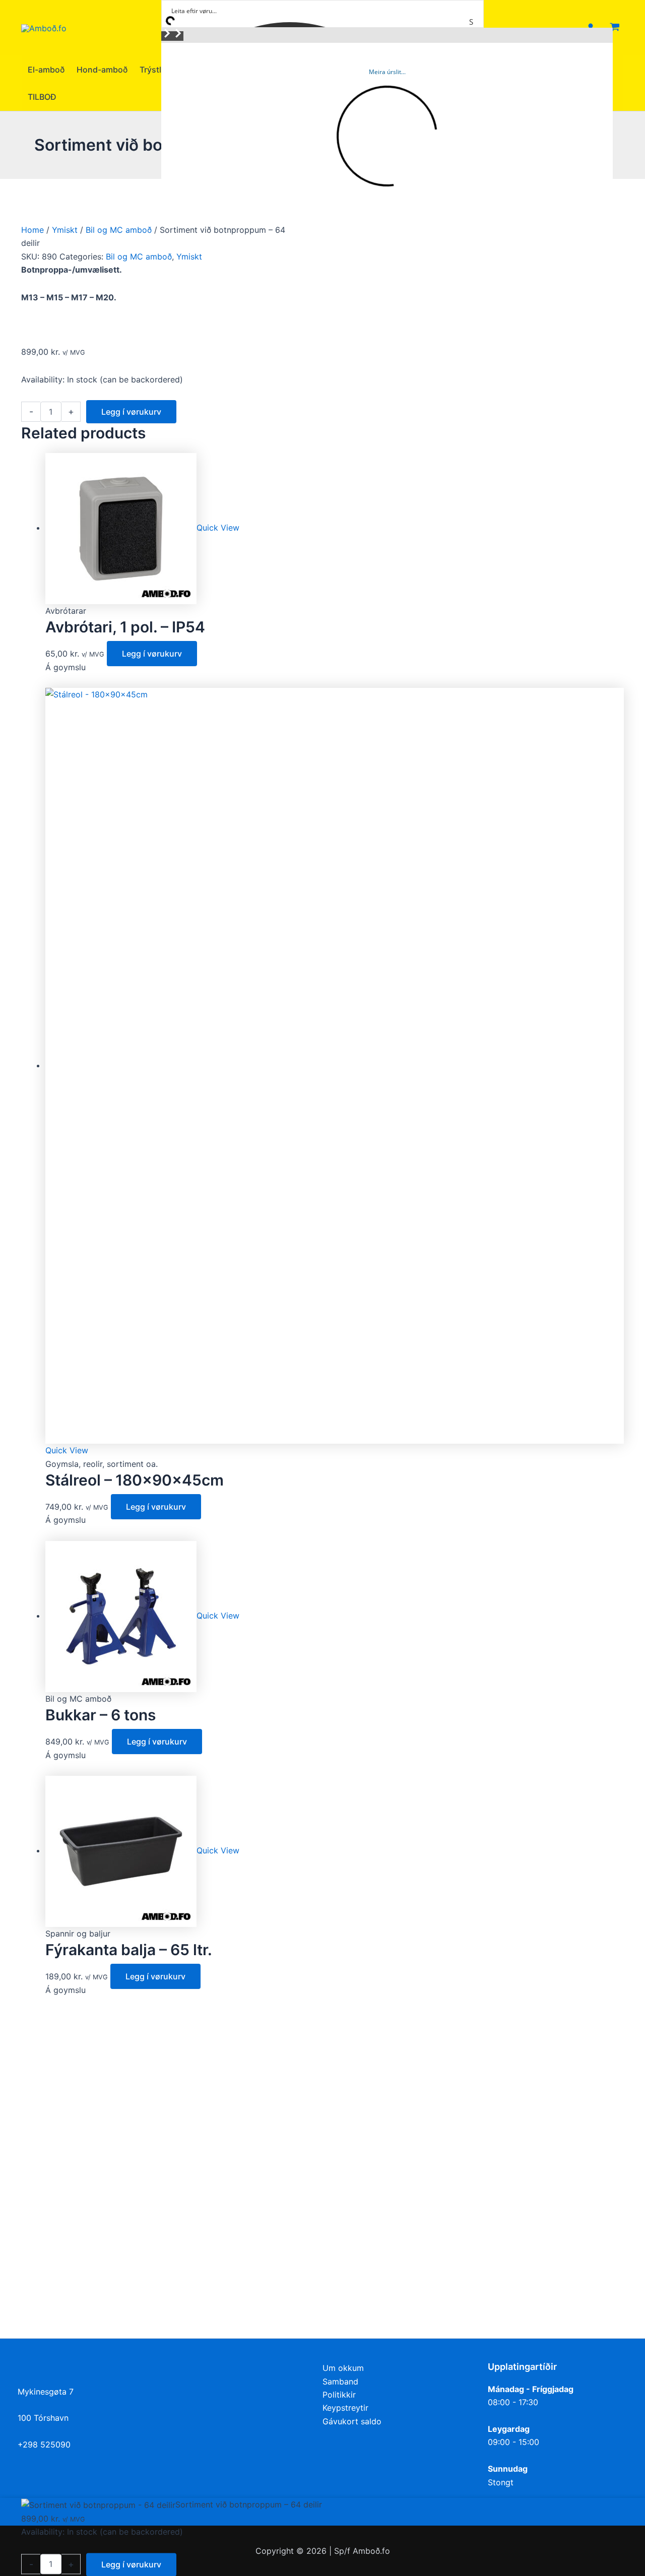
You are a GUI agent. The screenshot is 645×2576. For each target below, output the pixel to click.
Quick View (218, 528)
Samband (340, 2381)
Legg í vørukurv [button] (152, 654)
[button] (167, 36)
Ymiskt (65, 230)
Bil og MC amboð (119, 230)
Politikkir (339, 2395)
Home (33, 230)
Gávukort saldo (352, 2421)
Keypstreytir (345, 2408)
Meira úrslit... (387, 72)
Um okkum (343, 2368)
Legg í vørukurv (131, 412)
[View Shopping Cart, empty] (615, 28)
